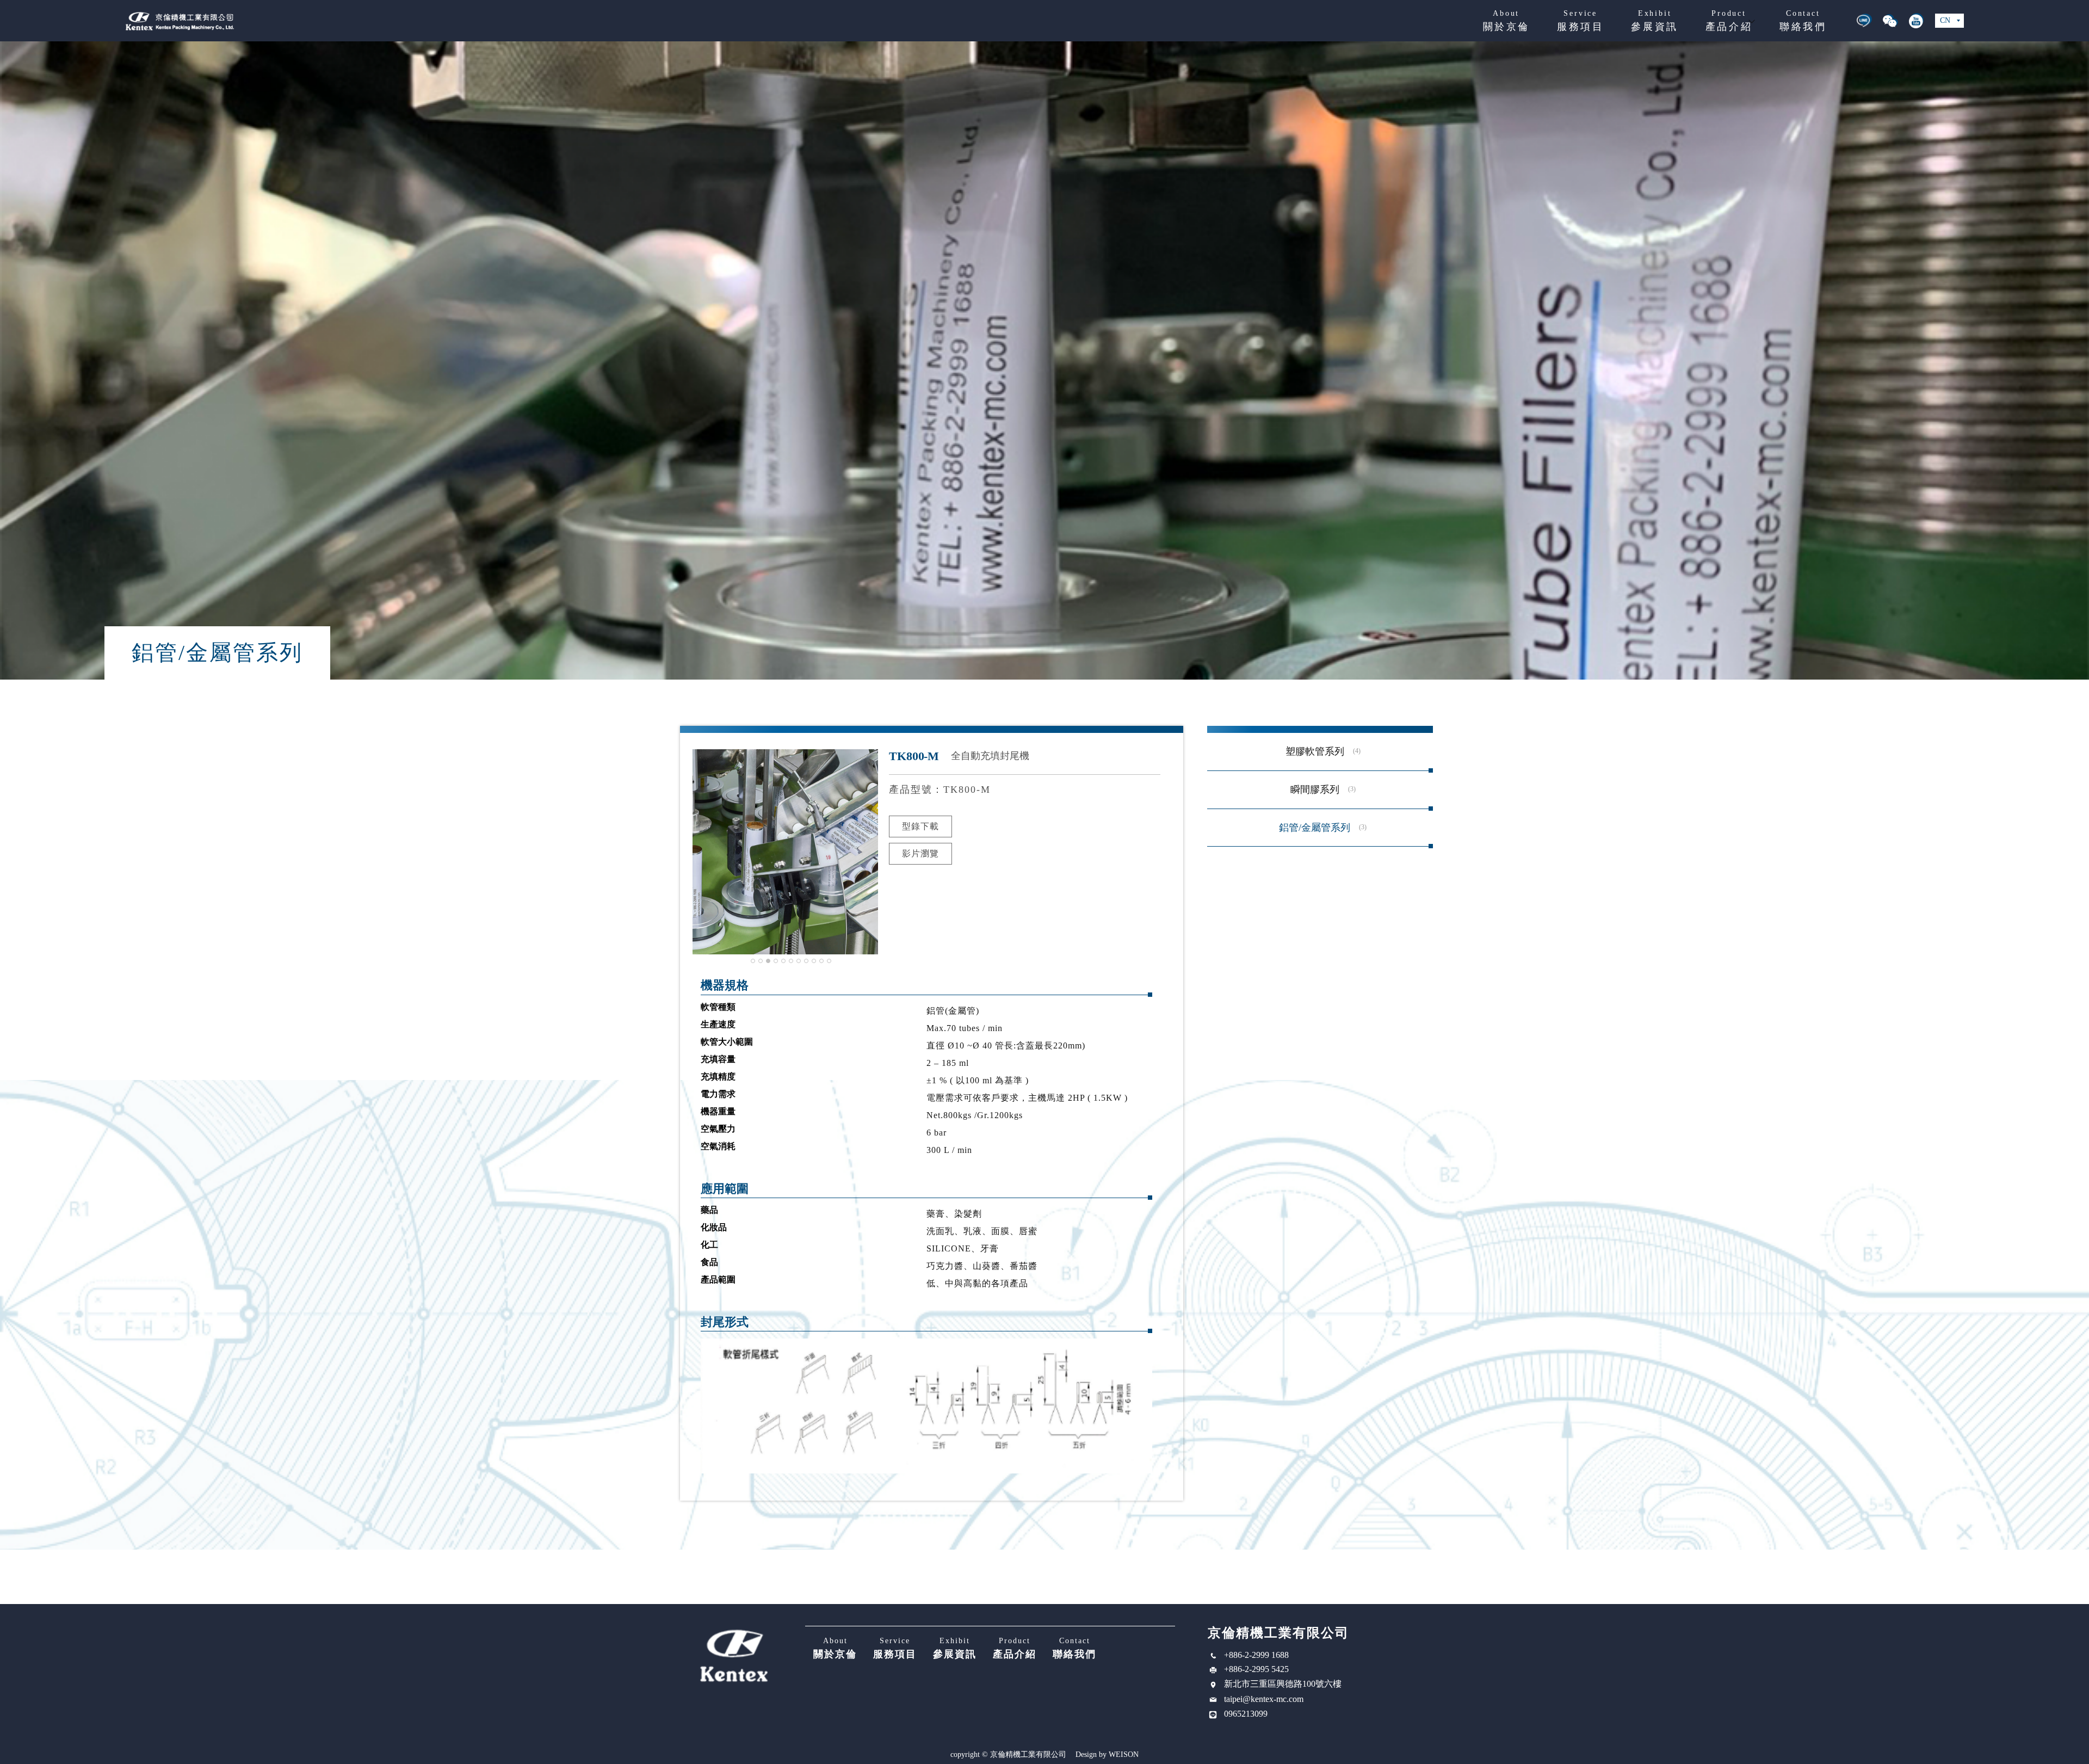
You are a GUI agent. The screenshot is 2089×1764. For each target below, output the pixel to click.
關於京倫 (1506, 21)
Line (1864, 21)
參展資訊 (1654, 21)
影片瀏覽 (920, 853)
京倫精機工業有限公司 (180, 21)
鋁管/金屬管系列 (1315, 828)
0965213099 (1246, 1714)
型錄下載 (920, 826)
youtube (1917, 21)
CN (1945, 20)
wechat (1890, 21)
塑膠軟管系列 (1315, 751)
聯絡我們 (1803, 21)
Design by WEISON (1107, 1755)
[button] (753, 961)
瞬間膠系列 (1315, 790)
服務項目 (1580, 21)
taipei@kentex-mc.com (1264, 1699)
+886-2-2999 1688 (1256, 1655)
